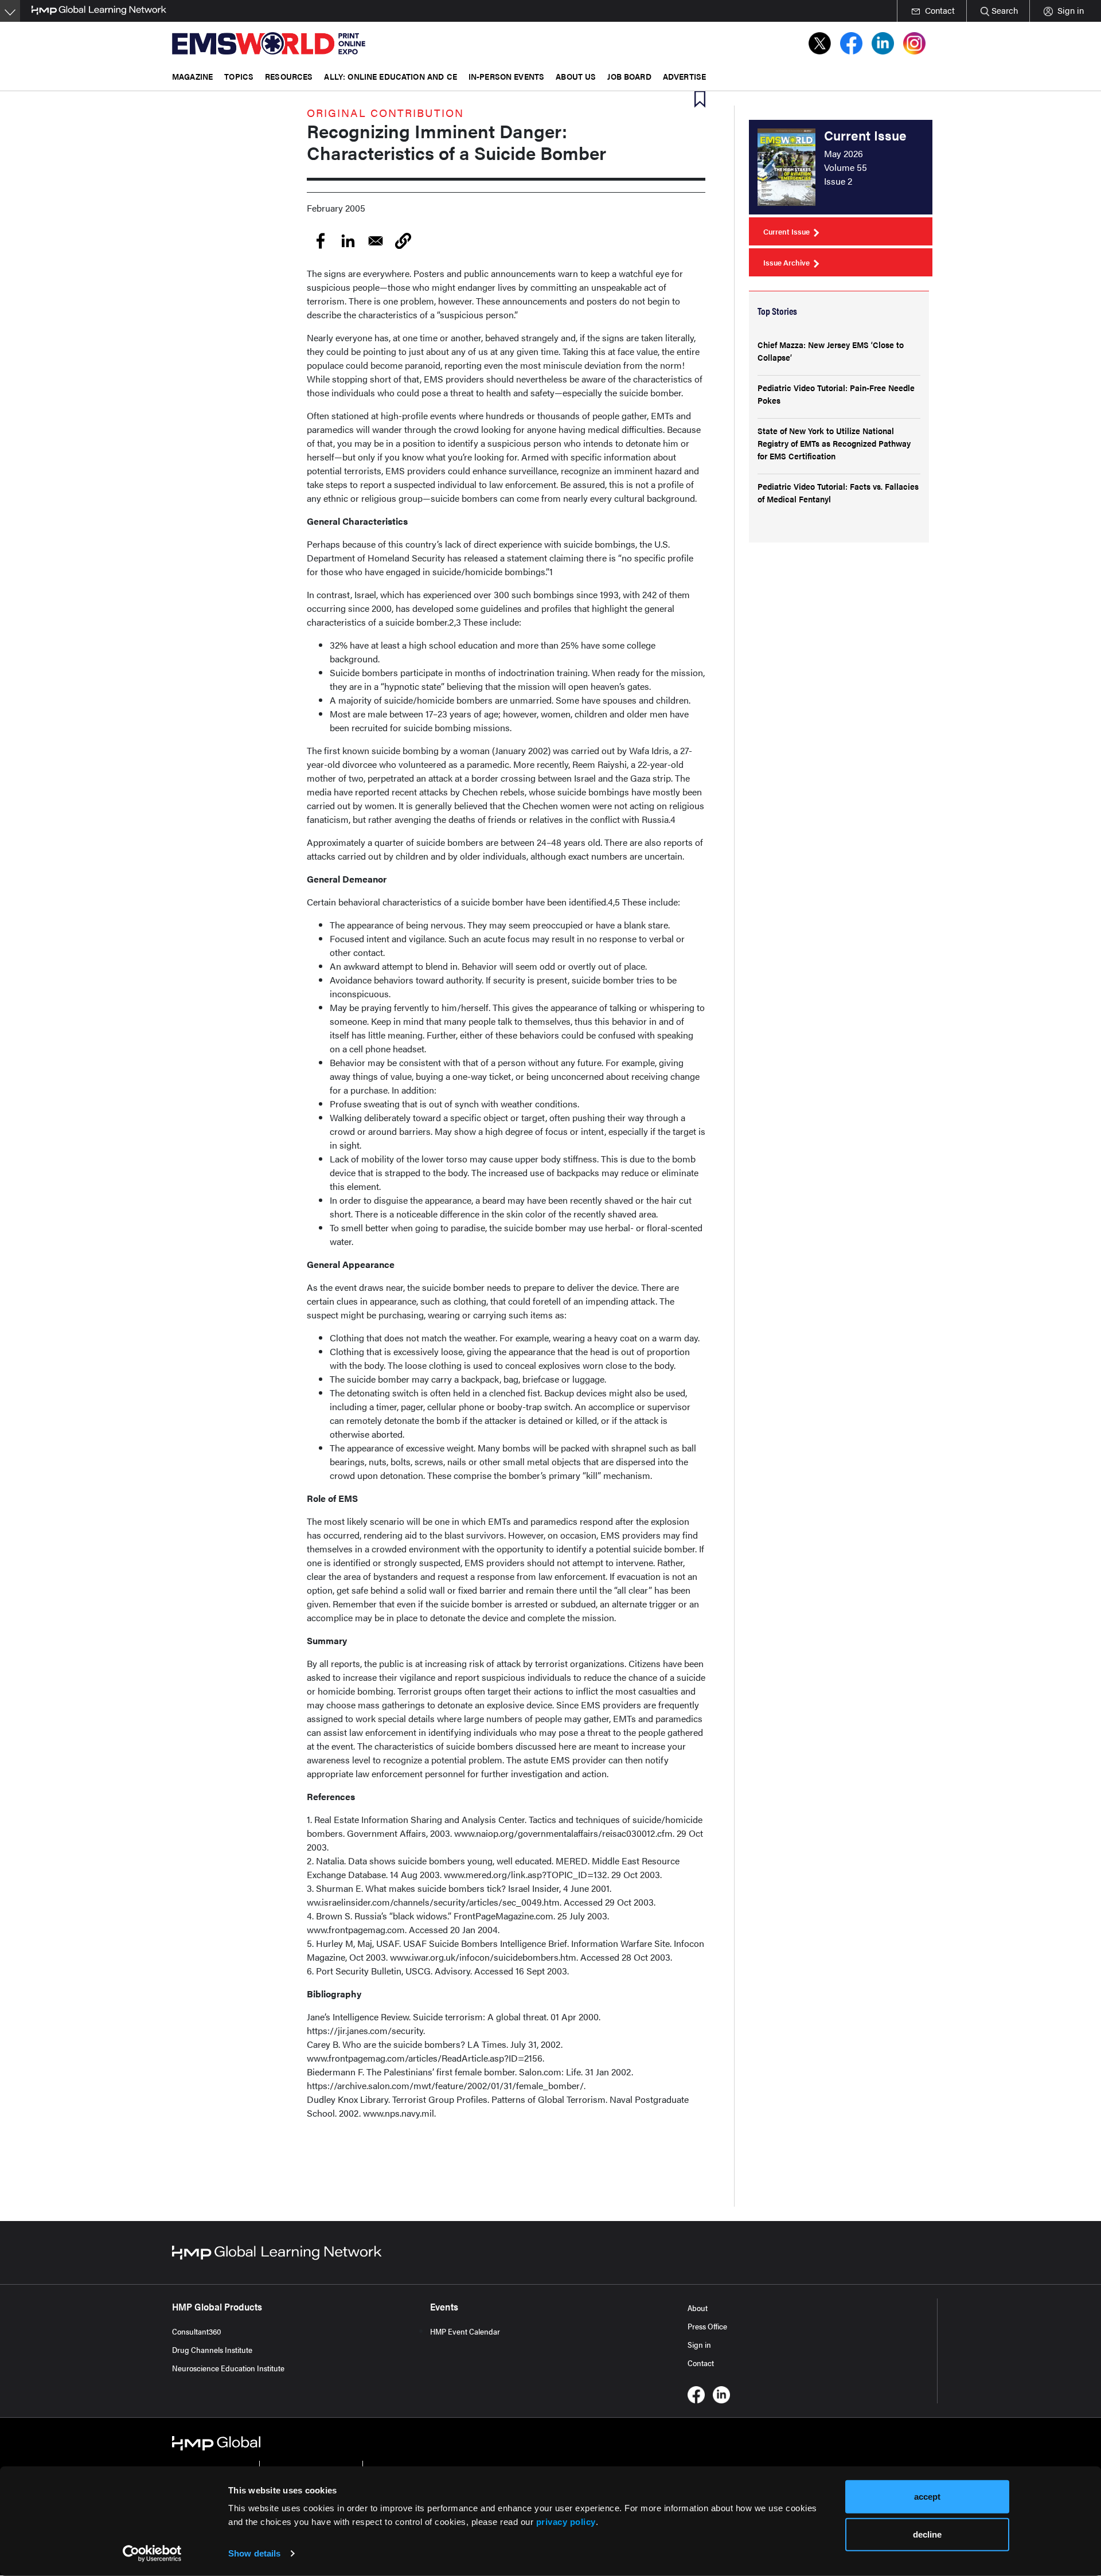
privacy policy (566, 2522)
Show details (254, 2553)
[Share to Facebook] (321, 241)
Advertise (684, 76)
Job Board (629, 76)
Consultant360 (197, 2331)
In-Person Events (506, 76)
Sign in (699, 2344)
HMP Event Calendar (465, 2331)
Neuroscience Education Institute (228, 2368)
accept (927, 2497)
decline (927, 2534)
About (698, 2308)
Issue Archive (786, 262)
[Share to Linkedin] (348, 241)
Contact (701, 2363)
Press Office (707, 2326)
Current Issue (786, 231)
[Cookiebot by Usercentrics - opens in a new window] (152, 2554)
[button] (403, 241)
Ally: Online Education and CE (390, 76)
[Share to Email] (376, 241)
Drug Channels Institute (212, 2349)
